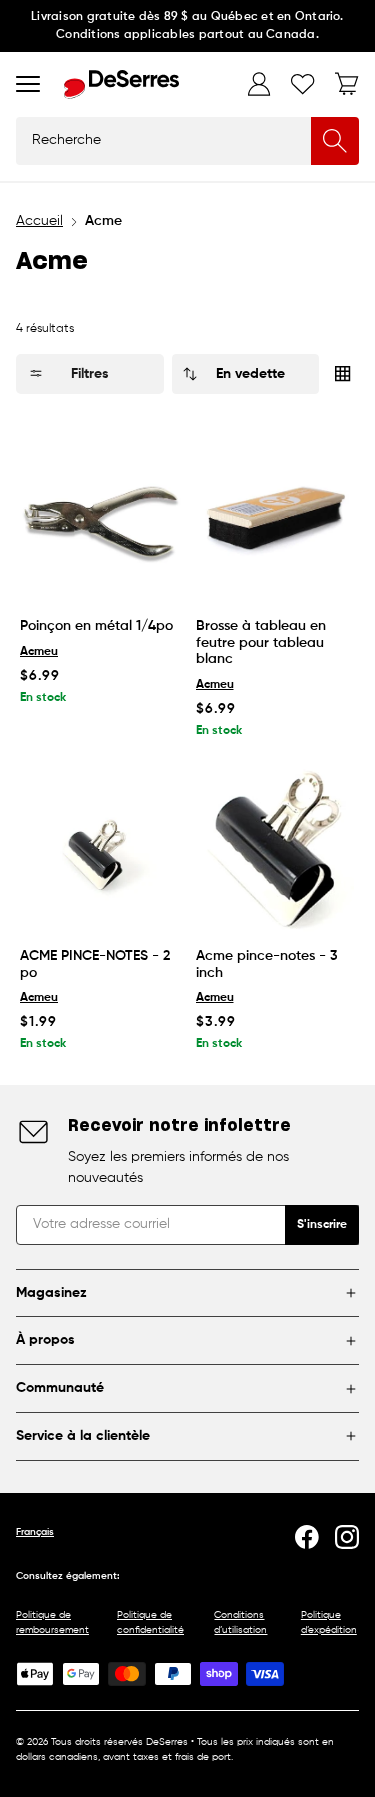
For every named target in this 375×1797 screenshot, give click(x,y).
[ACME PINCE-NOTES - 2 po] (100, 848)
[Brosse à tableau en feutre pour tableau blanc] (276, 518)
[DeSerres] (121, 84)
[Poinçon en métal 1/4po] (100, 518)
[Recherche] (335, 141)
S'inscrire (322, 1225)
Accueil (39, 221)
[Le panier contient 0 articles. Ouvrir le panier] (347, 84)
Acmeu (39, 652)
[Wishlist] (303, 84)
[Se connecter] (259, 84)
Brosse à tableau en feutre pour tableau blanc (261, 643)
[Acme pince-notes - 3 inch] (276, 848)
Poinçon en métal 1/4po (96, 626)
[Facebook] (307, 1537)
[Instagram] (347, 1537)
